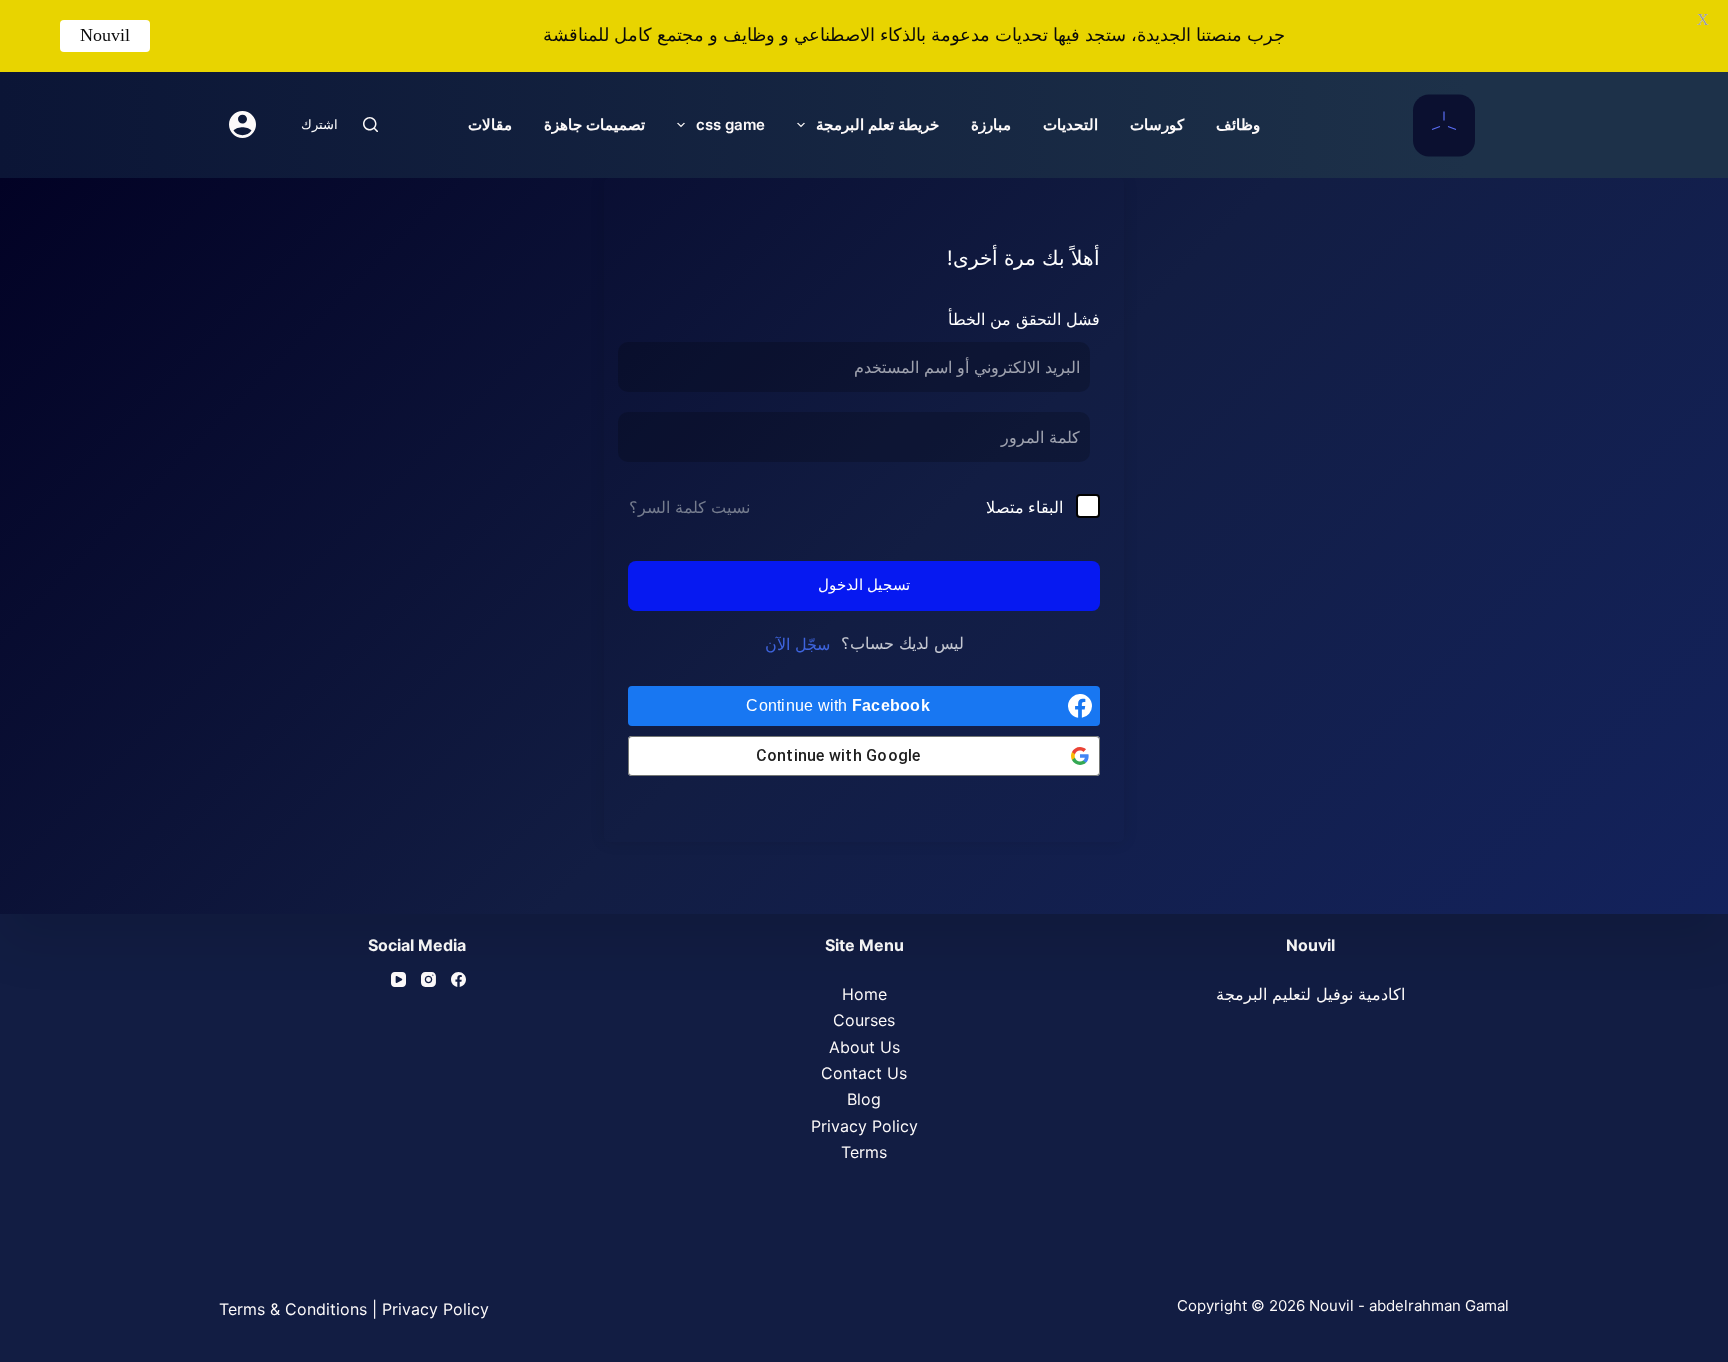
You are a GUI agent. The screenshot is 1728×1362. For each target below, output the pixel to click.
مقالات (490, 124)
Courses (864, 1020)
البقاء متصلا (1024, 507)
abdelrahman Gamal (1439, 1305)
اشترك (319, 124)
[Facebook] (458, 979)
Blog (864, 1099)
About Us (864, 1047)
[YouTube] (398, 979)
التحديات (1070, 124)
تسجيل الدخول (864, 584)
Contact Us (864, 1073)
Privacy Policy (864, 1126)
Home (864, 994)
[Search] (370, 124)
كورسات (1157, 124)
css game (730, 124)
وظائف (1238, 124)
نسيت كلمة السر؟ (689, 507)
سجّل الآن (797, 644)
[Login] (242, 124)
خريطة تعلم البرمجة (877, 124)
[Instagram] (428, 979)
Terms (864, 1152)
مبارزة (991, 124)
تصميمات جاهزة (594, 124)
